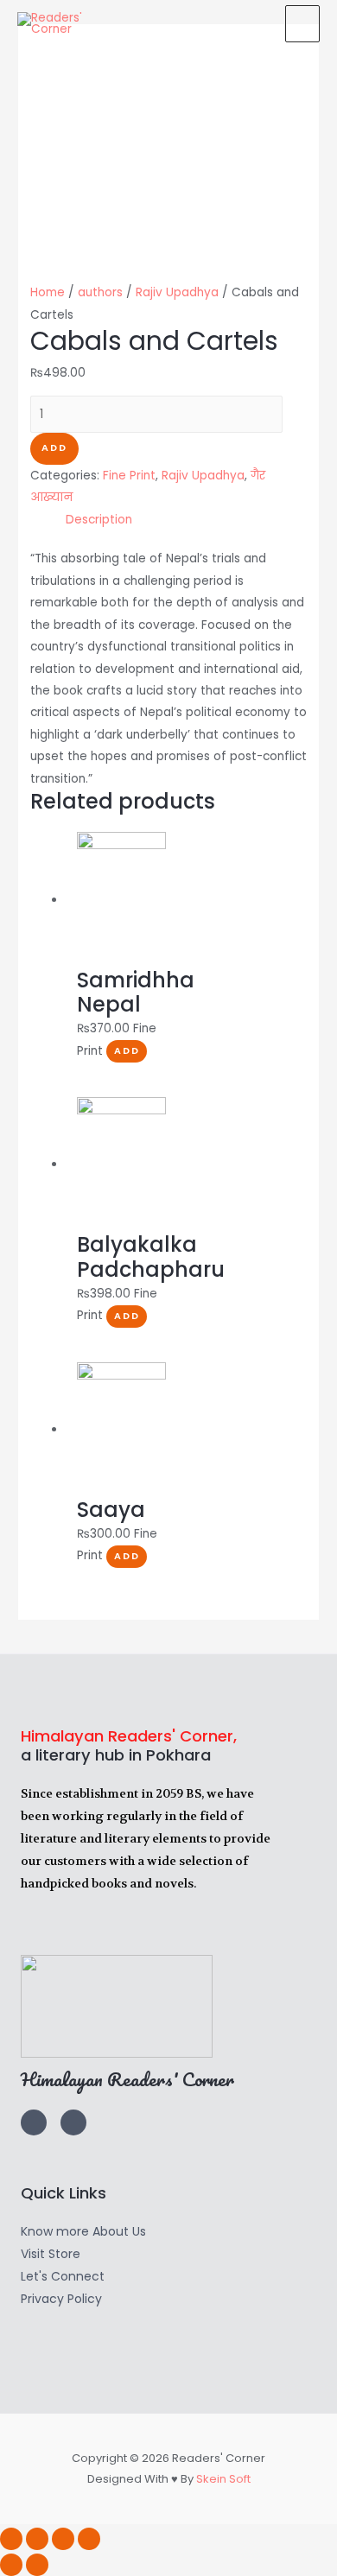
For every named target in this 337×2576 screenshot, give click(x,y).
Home (48, 292)
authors (100, 292)
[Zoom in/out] (89, 2539)
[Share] (37, 2539)
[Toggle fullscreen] (63, 2539)
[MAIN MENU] (303, 24)
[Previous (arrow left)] (11, 2565)
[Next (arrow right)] (37, 2565)
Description (99, 520)
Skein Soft (223, 2479)
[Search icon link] (255, 24)
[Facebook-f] (73, 2122)
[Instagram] (34, 2122)
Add (54, 448)
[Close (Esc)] (11, 2539)
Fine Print (129, 476)
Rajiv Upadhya (177, 292)
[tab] (187, 520)
